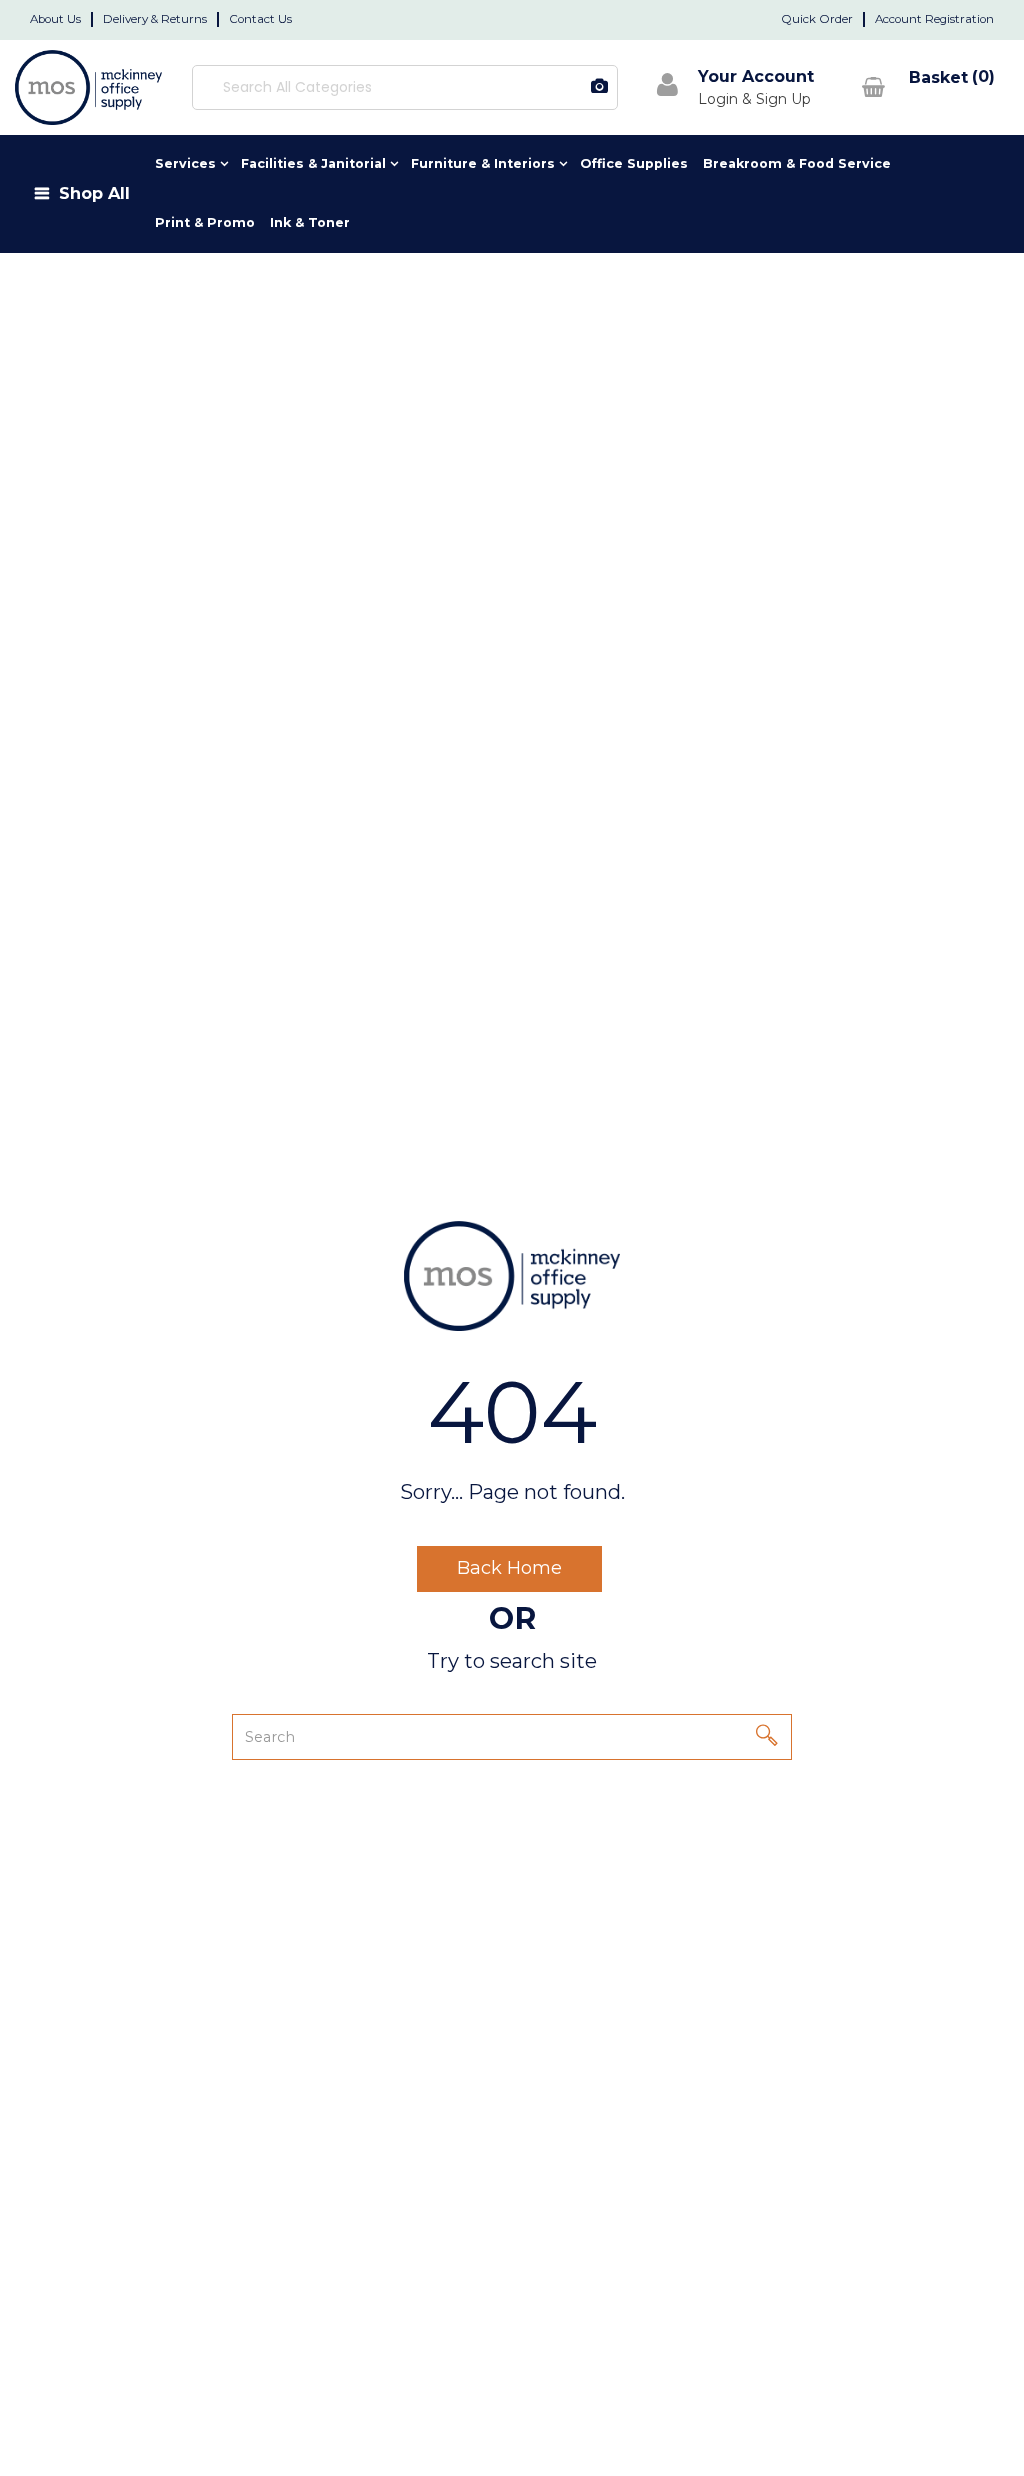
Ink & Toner (310, 222)
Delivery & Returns (155, 19)
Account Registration (934, 19)
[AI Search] (599, 87)
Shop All (94, 193)
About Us (55, 19)
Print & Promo (205, 222)
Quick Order (817, 19)
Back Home (509, 1568)
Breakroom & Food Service (797, 163)
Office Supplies (634, 163)
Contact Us (260, 19)
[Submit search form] (522, 87)
